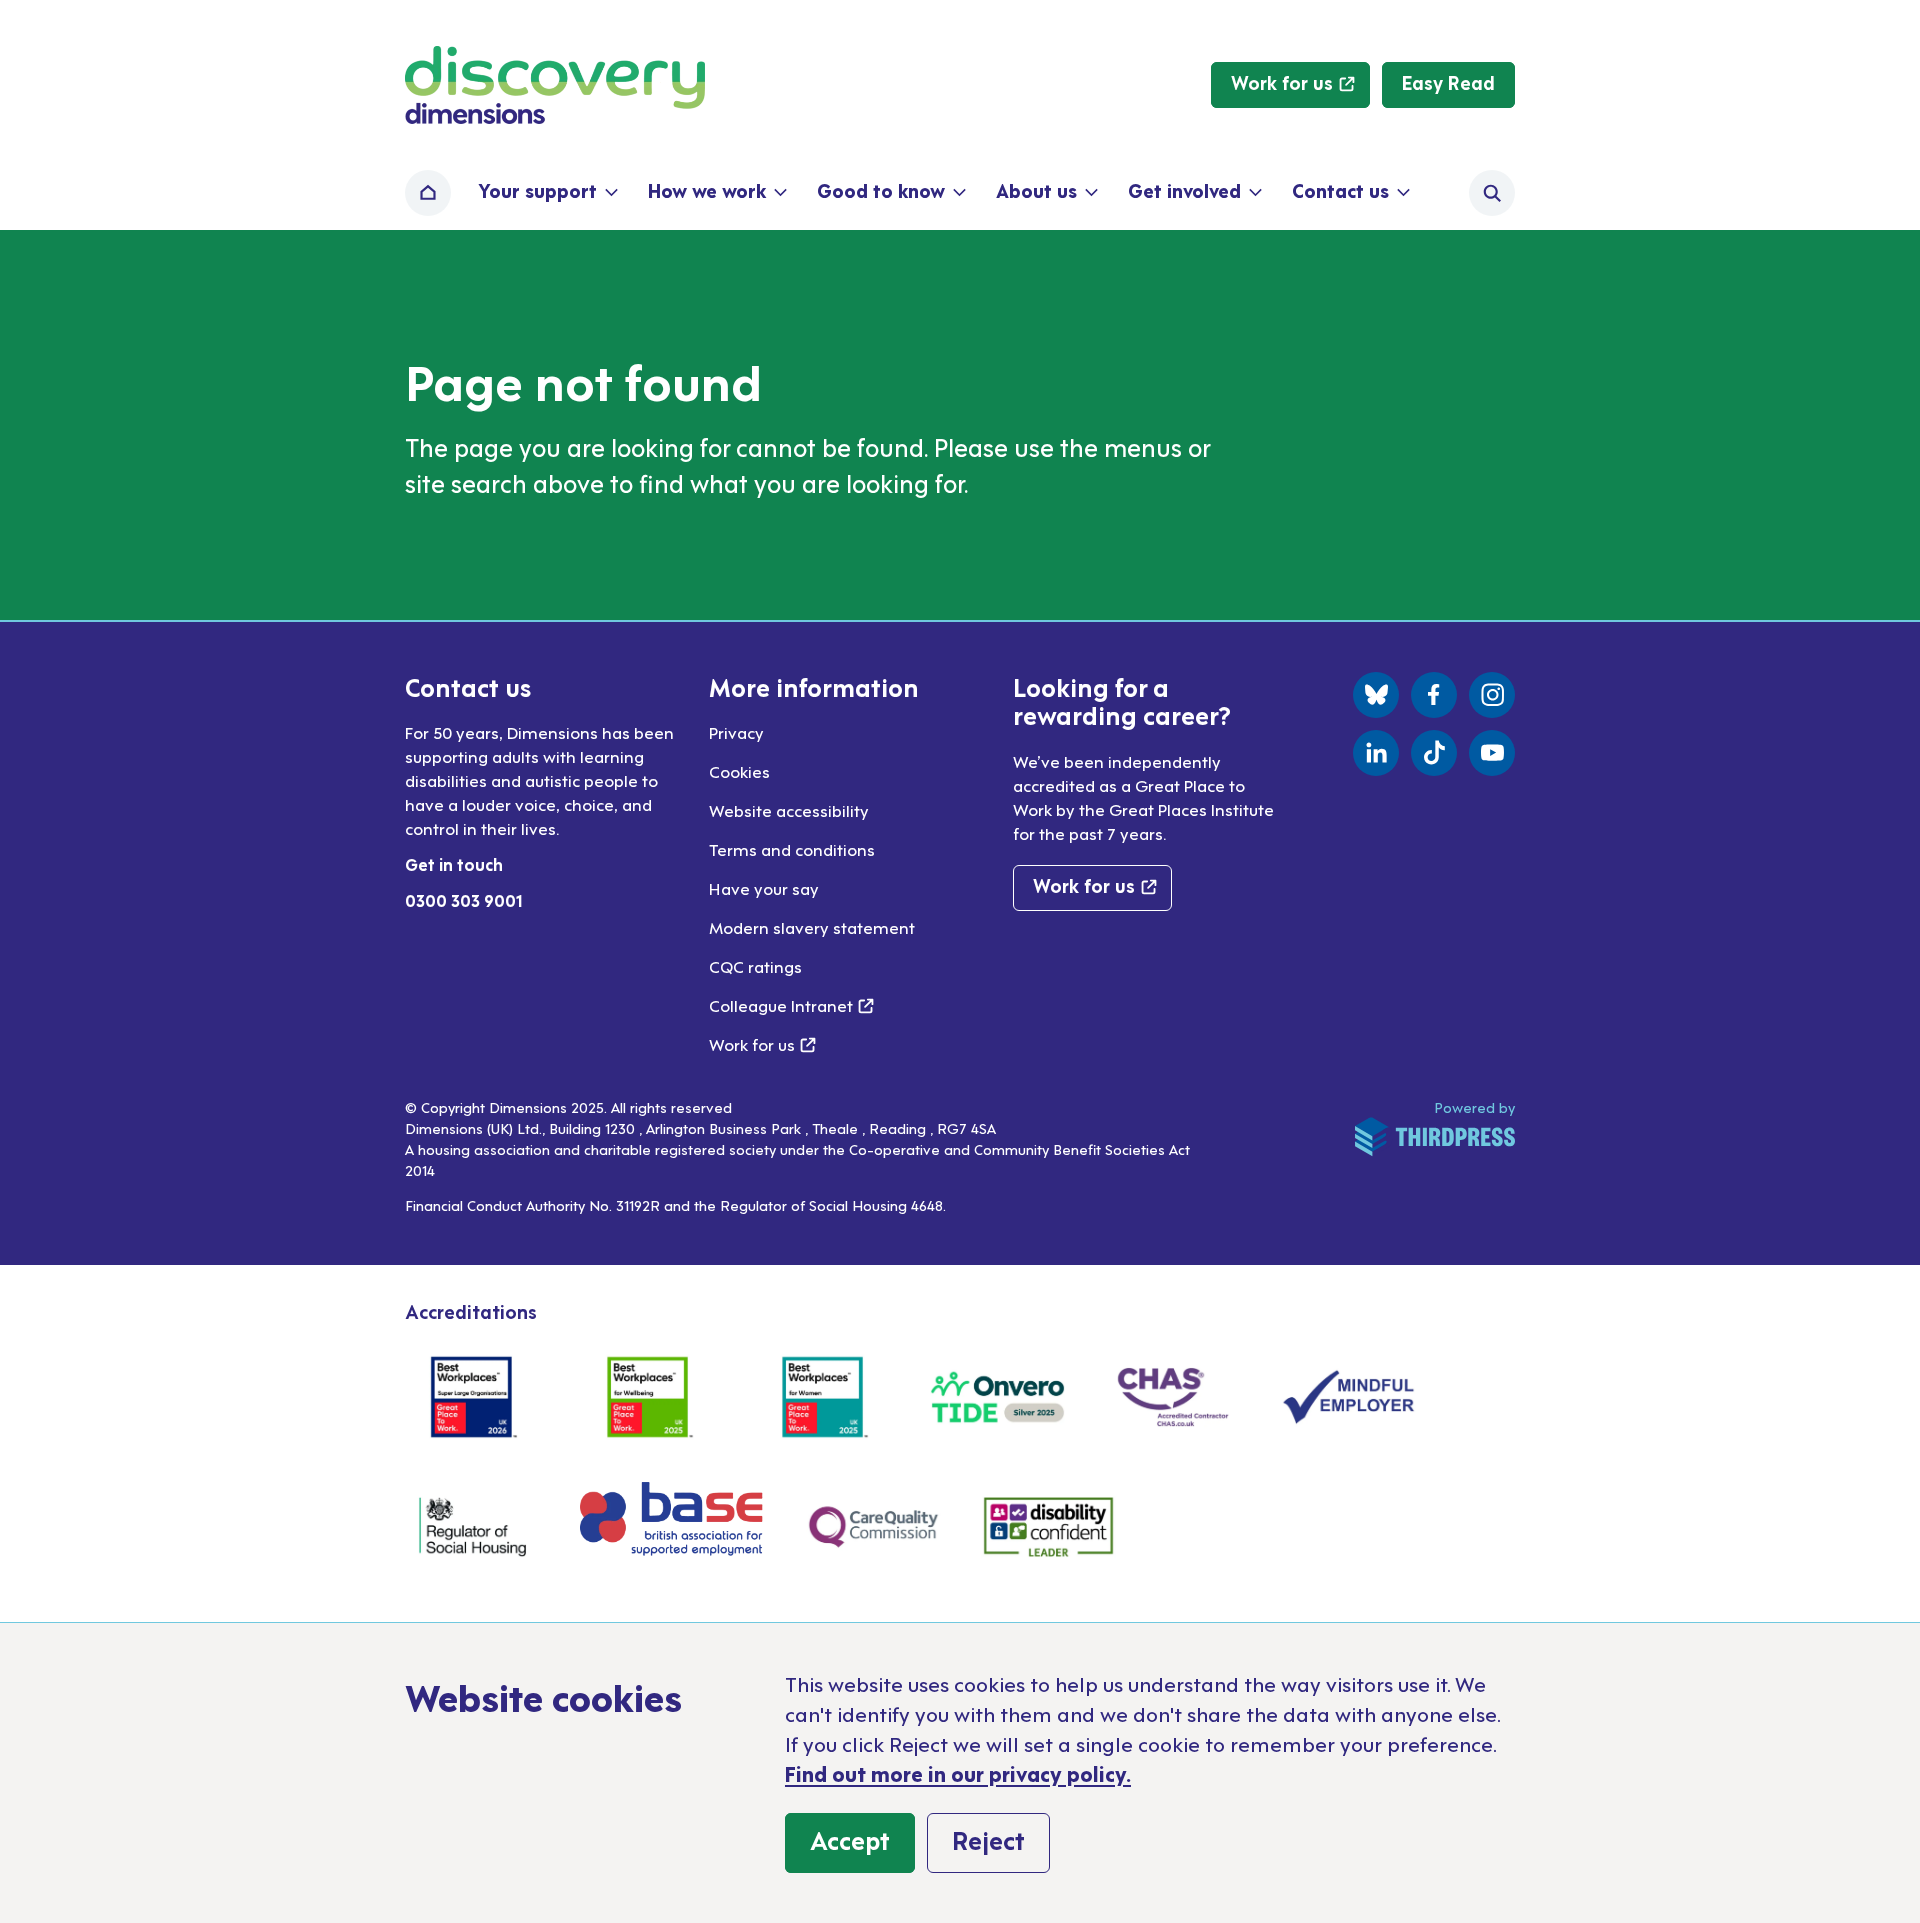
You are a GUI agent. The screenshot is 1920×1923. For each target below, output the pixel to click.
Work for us (762, 1044)
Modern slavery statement (812, 927)
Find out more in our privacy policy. (958, 1773)
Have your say (764, 888)
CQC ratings (755, 966)
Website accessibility (789, 810)
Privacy (736, 732)
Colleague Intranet (791, 1005)
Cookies (739, 771)
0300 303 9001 (464, 900)
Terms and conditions (792, 849)
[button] (546, 193)
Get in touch (454, 864)
